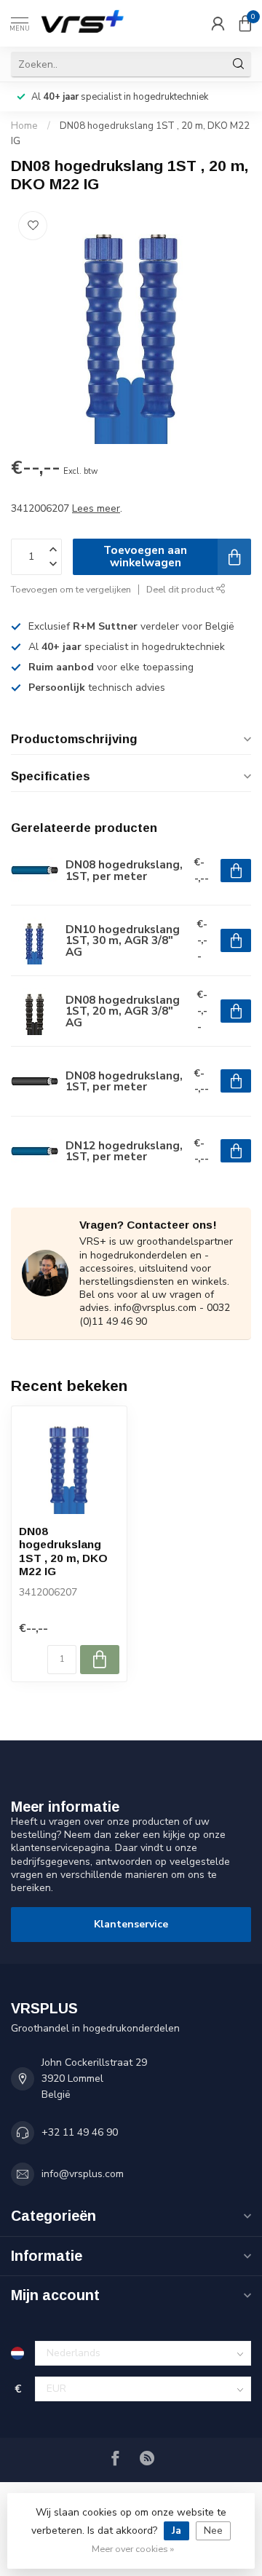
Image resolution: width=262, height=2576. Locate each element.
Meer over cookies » (133, 2549)
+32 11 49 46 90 (80, 2132)
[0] (245, 23)
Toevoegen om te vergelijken (71, 589)
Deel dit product (181, 589)
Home (24, 126)
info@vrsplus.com (83, 2174)
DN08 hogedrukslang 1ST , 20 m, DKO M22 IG (63, 1551)
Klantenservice (131, 1924)
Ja (176, 2531)
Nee (213, 2531)
